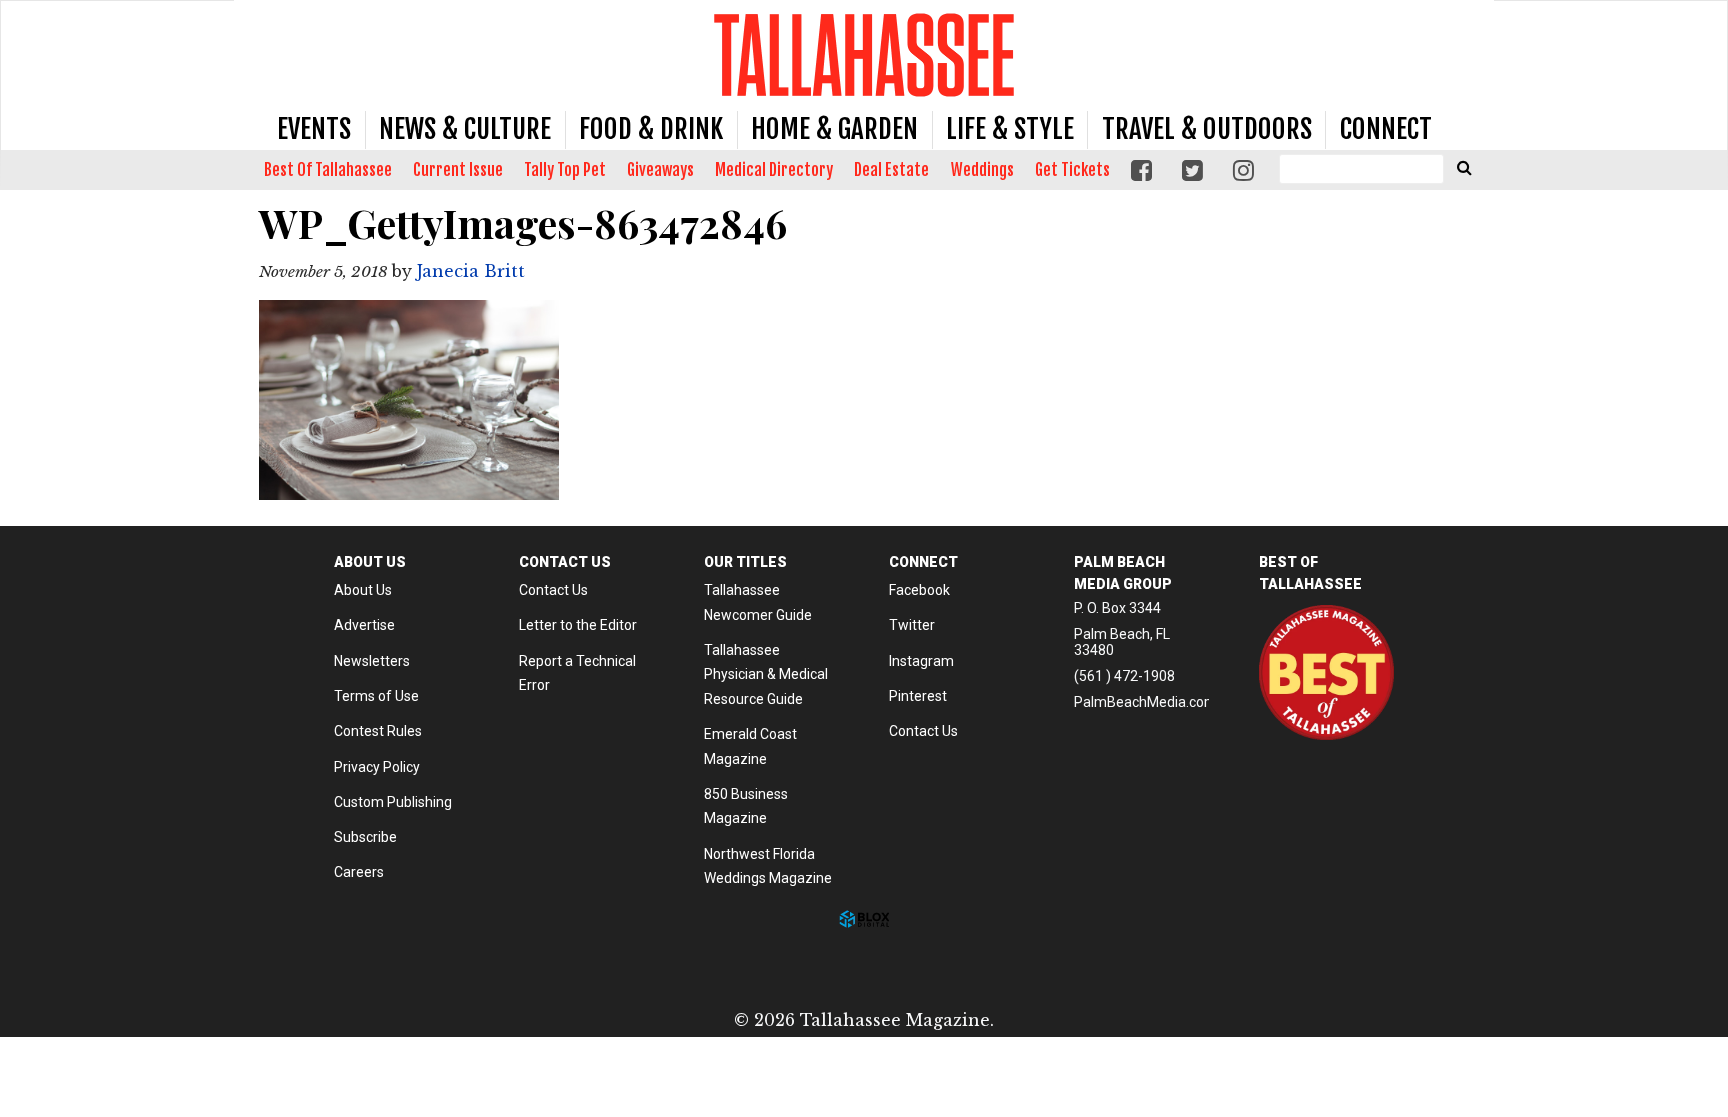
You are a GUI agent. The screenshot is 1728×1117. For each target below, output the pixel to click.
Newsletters (372, 661)
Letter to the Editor (578, 625)
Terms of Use (376, 696)
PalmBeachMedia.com (1145, 702)
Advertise (364, 625)
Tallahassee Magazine (864, 54)
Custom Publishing (393, 802)
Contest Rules (378, 731)
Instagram (921, 661)
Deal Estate (891, 170)
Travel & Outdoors (1207, 129)
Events (314, 129)
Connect (1386, 129)
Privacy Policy (377, 767)
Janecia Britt (471, 271)
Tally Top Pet (565, 170)
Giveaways (660, 170)
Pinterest (918, 696)
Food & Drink (651, 129)
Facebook (919, 590)
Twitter (912, 625)
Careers (359, 872)
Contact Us (553, 590)
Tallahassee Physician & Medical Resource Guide (766, 674)
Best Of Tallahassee (328, 170)
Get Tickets (1072, 170)
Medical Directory (774, 170)
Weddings (982, 170)
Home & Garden (834, 129)
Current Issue (458, 170)
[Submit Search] (1464, 167)
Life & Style (1010, 129)
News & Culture (465, 129)
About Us (363, 590)
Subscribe (365, 837)
